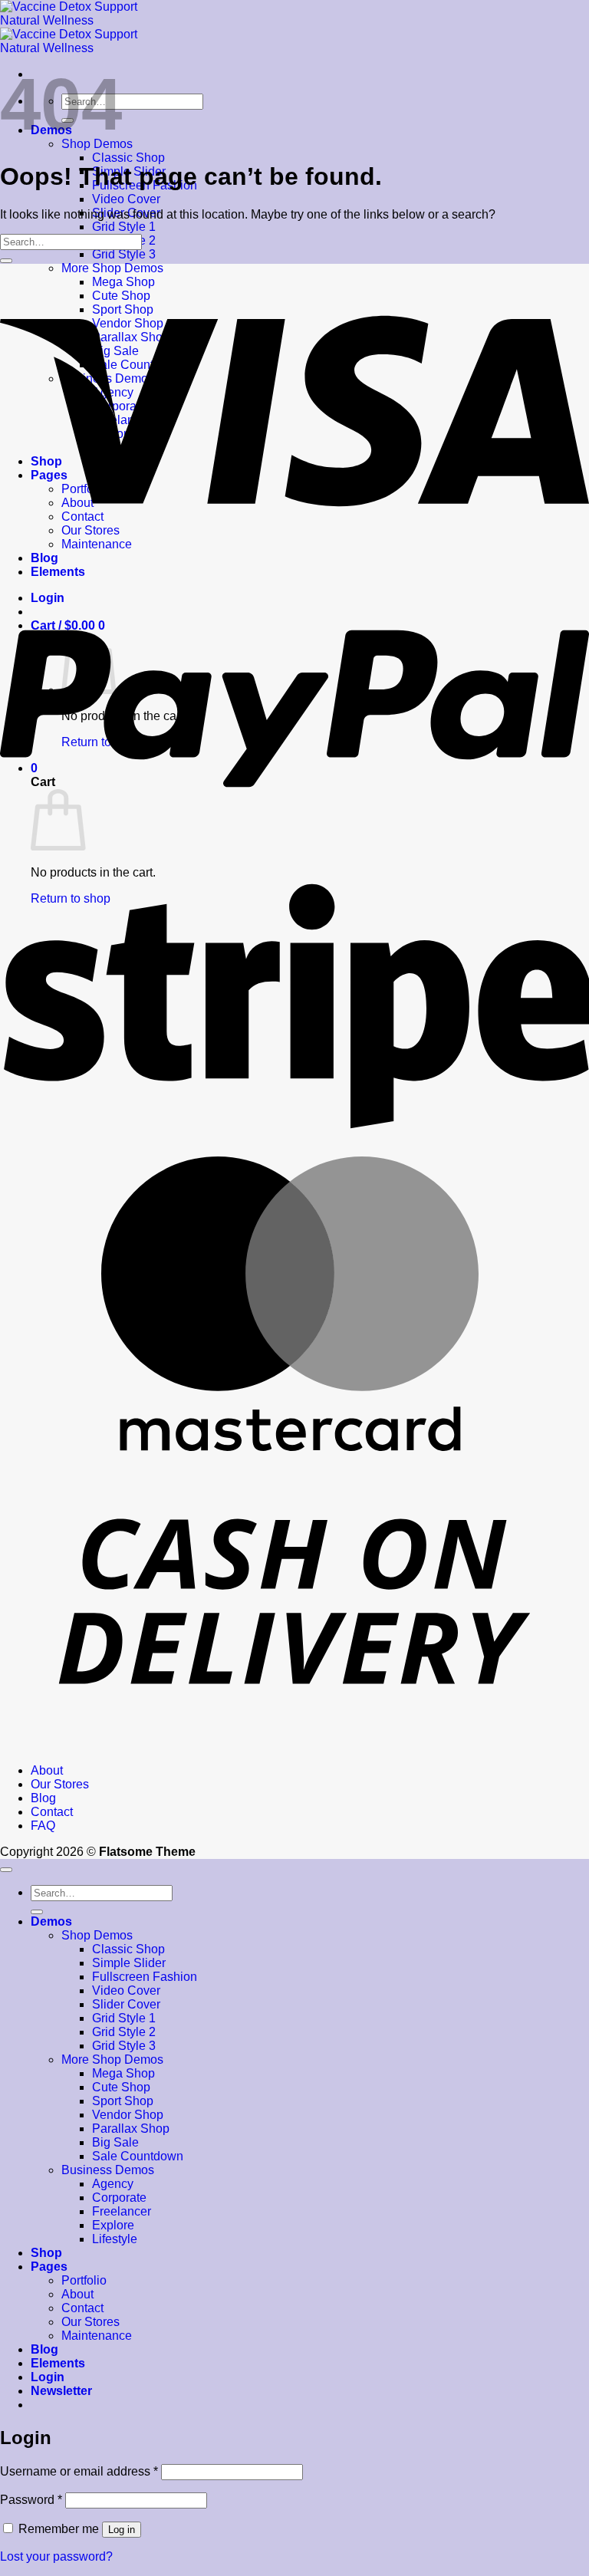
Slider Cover (126, 2004)
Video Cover (126, 199)
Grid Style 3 (124, 254)
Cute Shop (121, 2087)
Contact (52, 1812)
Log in (122, 2530)
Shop (46, 2253)
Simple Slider (129, 1963)
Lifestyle (115, 2239)
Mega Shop (123, 2073)
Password (31, 2500)
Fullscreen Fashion (145, 1977)
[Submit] (6, 261)
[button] (61, 2391)
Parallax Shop (131, 2129)
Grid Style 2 (124, 2032)
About (47, 1770)
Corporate (119, 2198)
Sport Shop (123, 2101)
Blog (43, 1798)
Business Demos (108, 2170)
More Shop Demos (112, 2059)
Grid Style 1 (124, 227)
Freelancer (122, 2211)
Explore (113, 2225)
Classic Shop (128, 158)
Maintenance (97, 2336)
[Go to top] (6, 1870)
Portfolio (84, 2280)
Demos (51, 1921)
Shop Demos (97, 1935)
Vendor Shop (128, 2115)
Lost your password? (56, 2556)
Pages (49, 2267)
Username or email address (79, 2471)
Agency (113, 2184)
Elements (58, 2363)
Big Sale (115, 2142)
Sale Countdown (138, 2156)
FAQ (43, 1826)
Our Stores (60, 1784)
